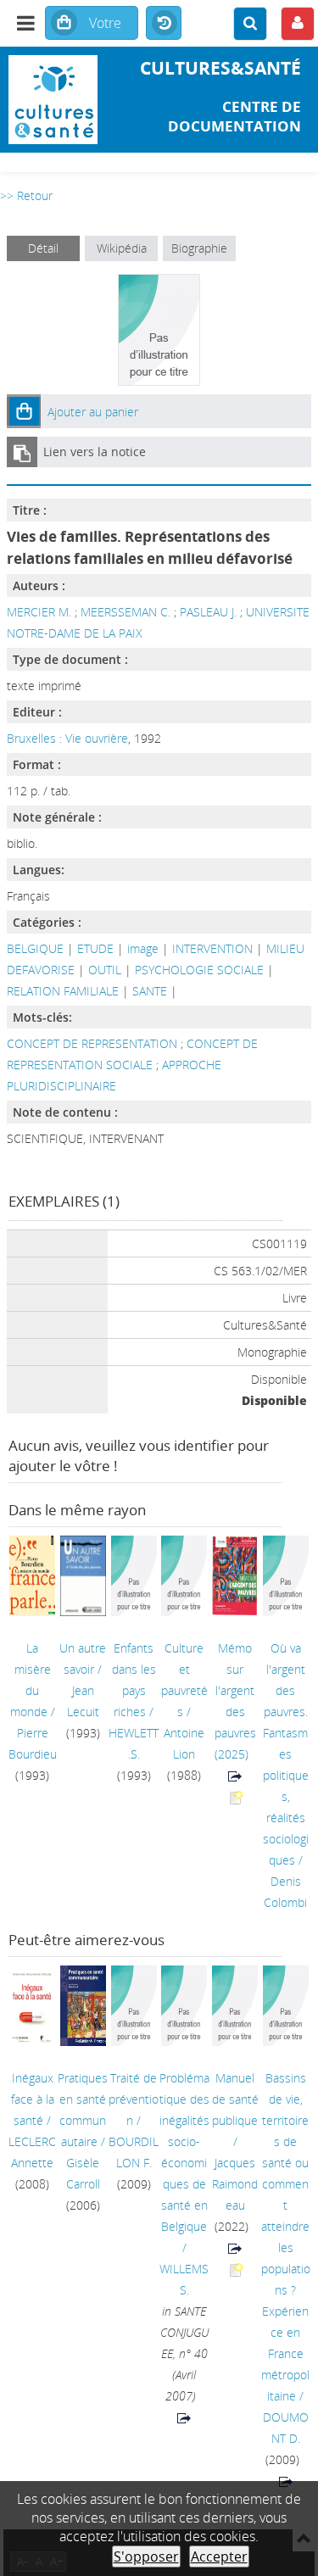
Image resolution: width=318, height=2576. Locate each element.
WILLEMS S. (184, 2279)
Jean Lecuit (83, 1701)
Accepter (219, 2556)
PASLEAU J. (208, 612)
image (143, 948)
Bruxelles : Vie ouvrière (67, 738)
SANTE (150, 991)
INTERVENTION (212, 948)
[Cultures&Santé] (53, 100)
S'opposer (146, 2556)
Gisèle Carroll (83, 2173)
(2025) (235, 1701)
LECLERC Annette (32, 2152)
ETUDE (95, 948)
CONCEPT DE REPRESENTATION (94, 1043)
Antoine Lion (184, 1743)
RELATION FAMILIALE (63, 991)
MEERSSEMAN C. (126, 612)
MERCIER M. (39, 612)
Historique (164, 24)
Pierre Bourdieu (33, 1743)
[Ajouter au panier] (24, 411)
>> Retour (26, 195)
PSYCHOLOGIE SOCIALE (199, 970)
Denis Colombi (285, 1892)
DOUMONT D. (286, 2428)
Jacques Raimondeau (235, 2184)
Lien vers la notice (95, 452)
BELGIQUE (35, 948)
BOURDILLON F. (134, 2152)
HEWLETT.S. (134, 1743)
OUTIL (105, 970)
